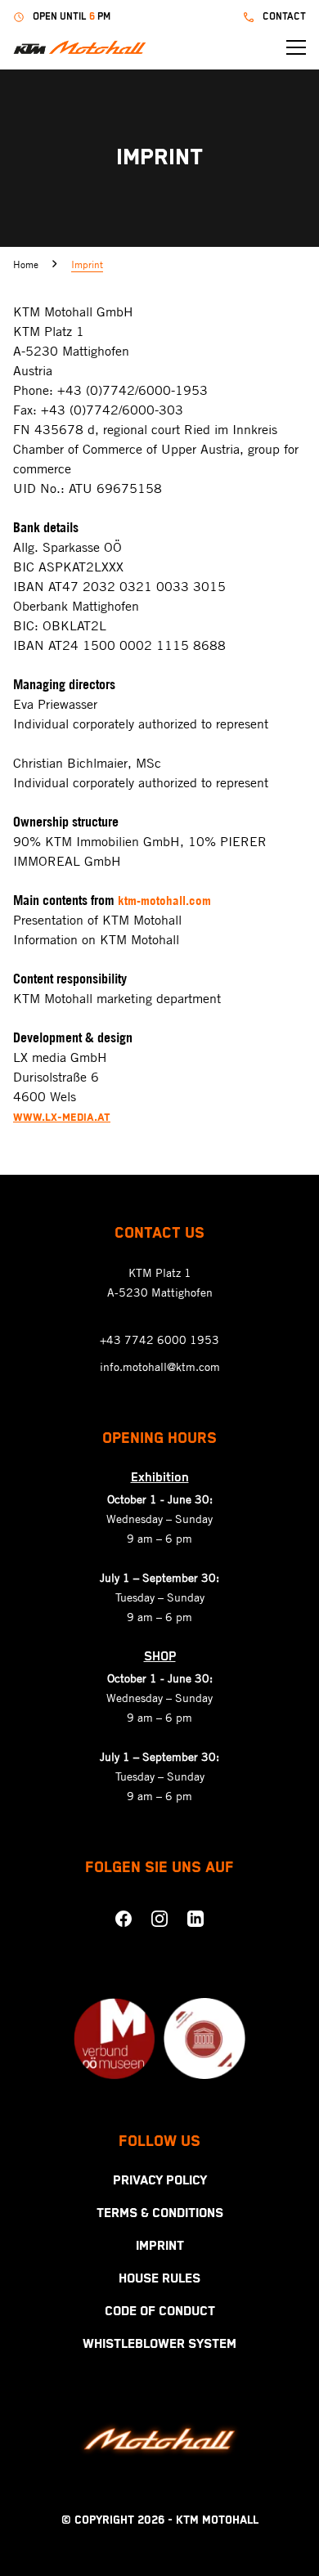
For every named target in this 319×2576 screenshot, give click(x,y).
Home (26, 264)
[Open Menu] (296, 47)
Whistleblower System (159, 2345)
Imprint (87, 264)
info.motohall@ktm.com (160, 1366)
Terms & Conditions (160, 2214)
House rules (159, 2279)
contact (284, 17)
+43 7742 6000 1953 (159, 1340)
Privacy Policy (160, 2181)
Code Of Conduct (160, 2312)
